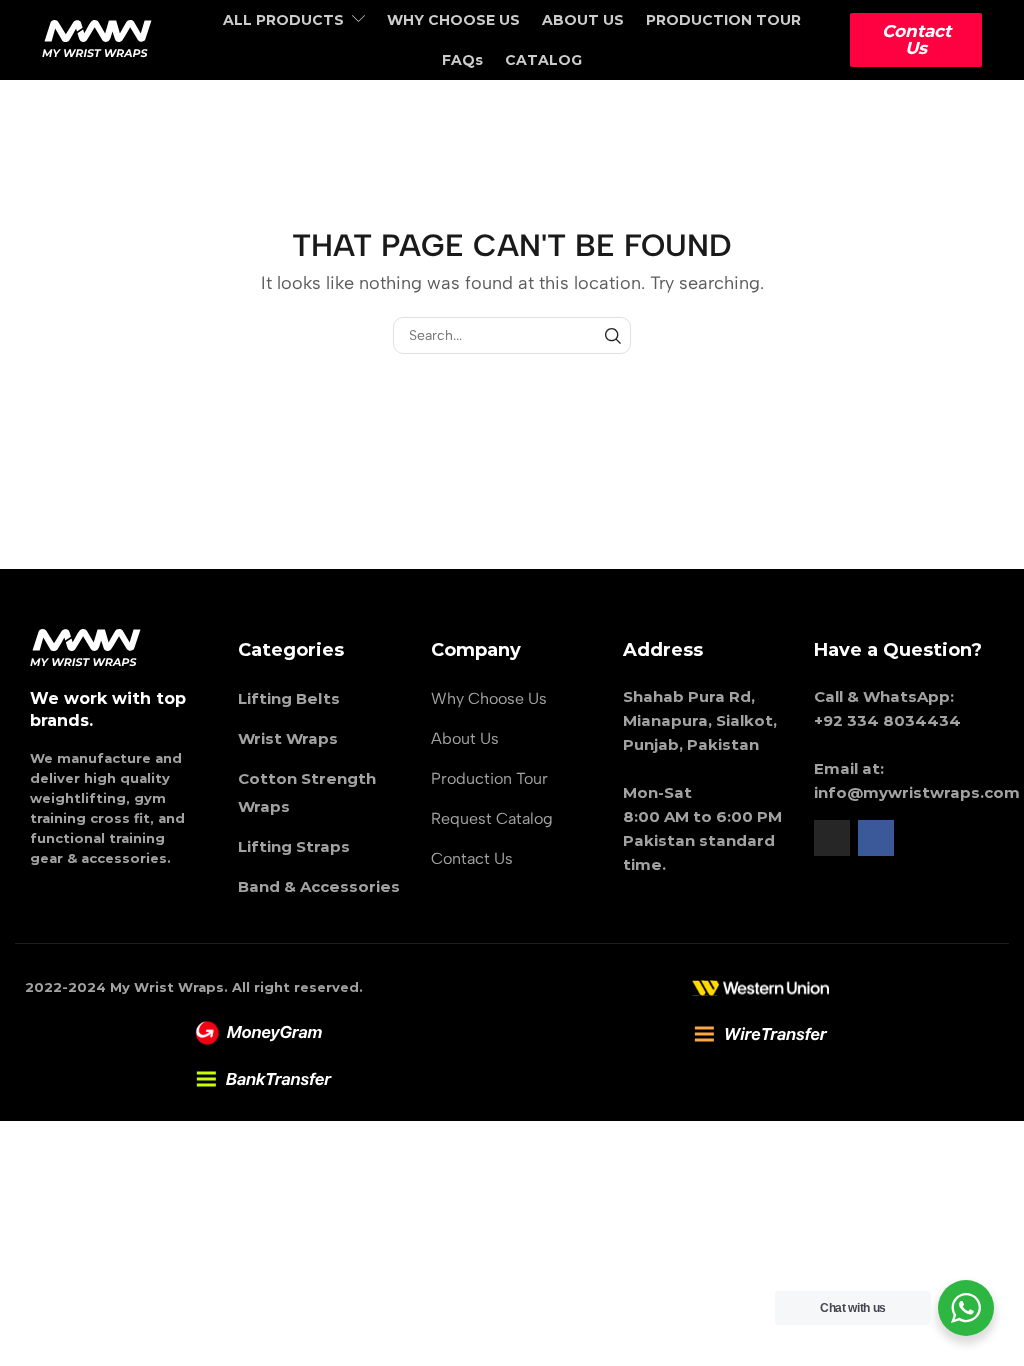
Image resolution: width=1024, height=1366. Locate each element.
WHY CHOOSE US (453, 20)
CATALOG (543, 60)
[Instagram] (832, 838)
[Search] (612, 335)
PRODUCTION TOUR (723, 20)
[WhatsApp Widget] (966, 1308)
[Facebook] (876, 838)
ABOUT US (583, 20)
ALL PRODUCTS (283, 20)
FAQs (462, 60)
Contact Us (916, 39)
